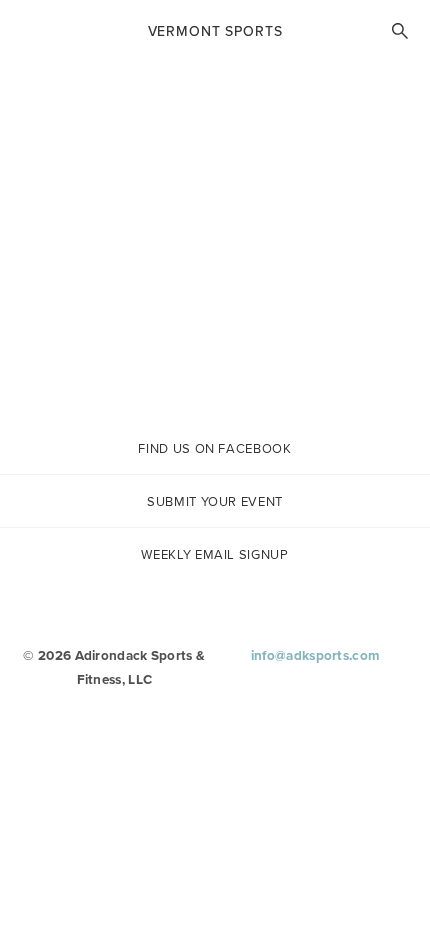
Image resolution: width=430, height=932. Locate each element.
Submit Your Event (215, 501)
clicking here (313, 325)
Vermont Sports (215, 31)
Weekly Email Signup (214, 554)
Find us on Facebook (214, 448)
